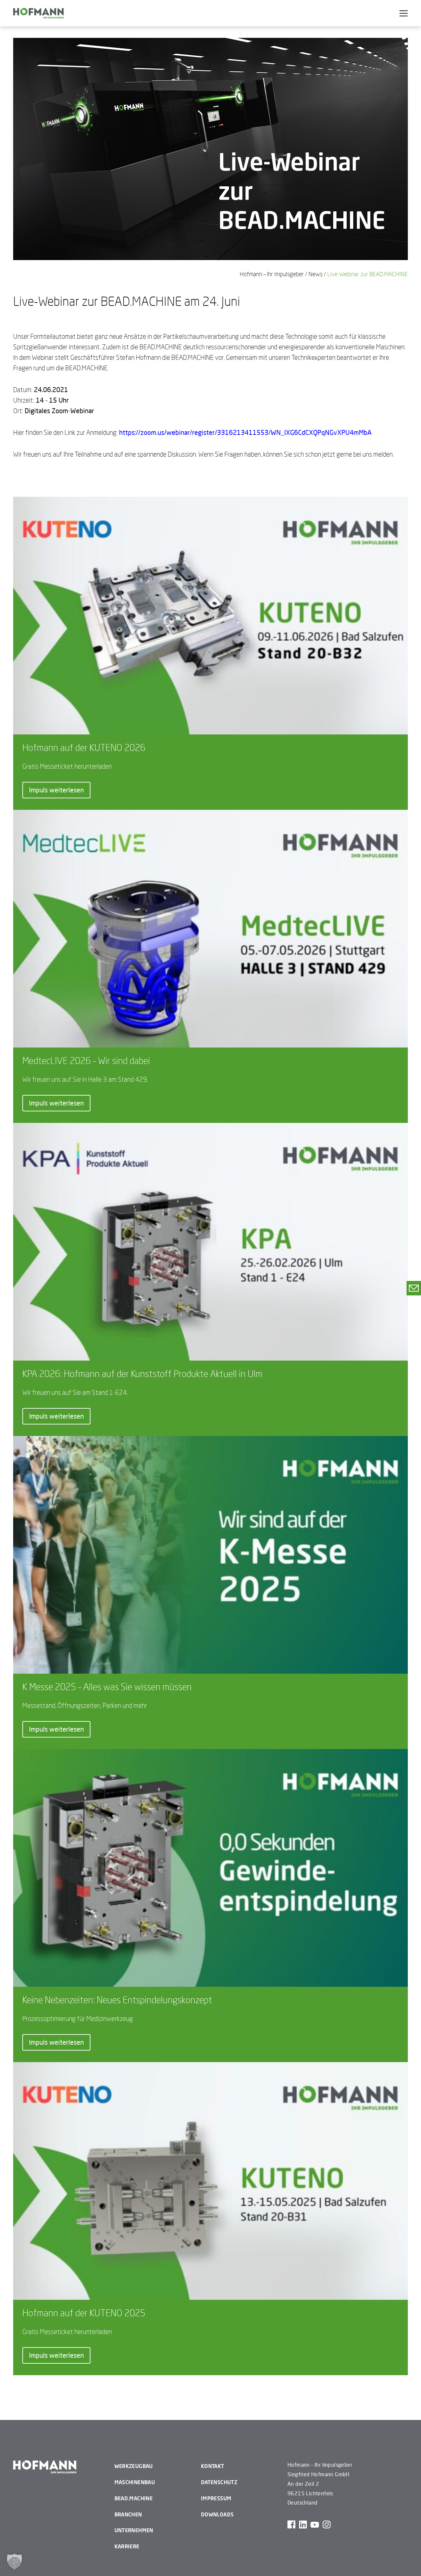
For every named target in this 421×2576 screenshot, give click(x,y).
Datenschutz (219, 2482)
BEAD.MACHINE (134, 2498)
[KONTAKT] (414, 1288)
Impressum (216, 2498)
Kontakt (213, 2466)
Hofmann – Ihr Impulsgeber (272, 274)
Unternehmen (134, 2530)
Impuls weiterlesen (56, 790)
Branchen (128, 2514)
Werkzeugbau (134, 2466)
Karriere (127, 2546)
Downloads (217, 2514)
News (316, 274)
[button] (14, 2562)
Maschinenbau (135, 2482)
